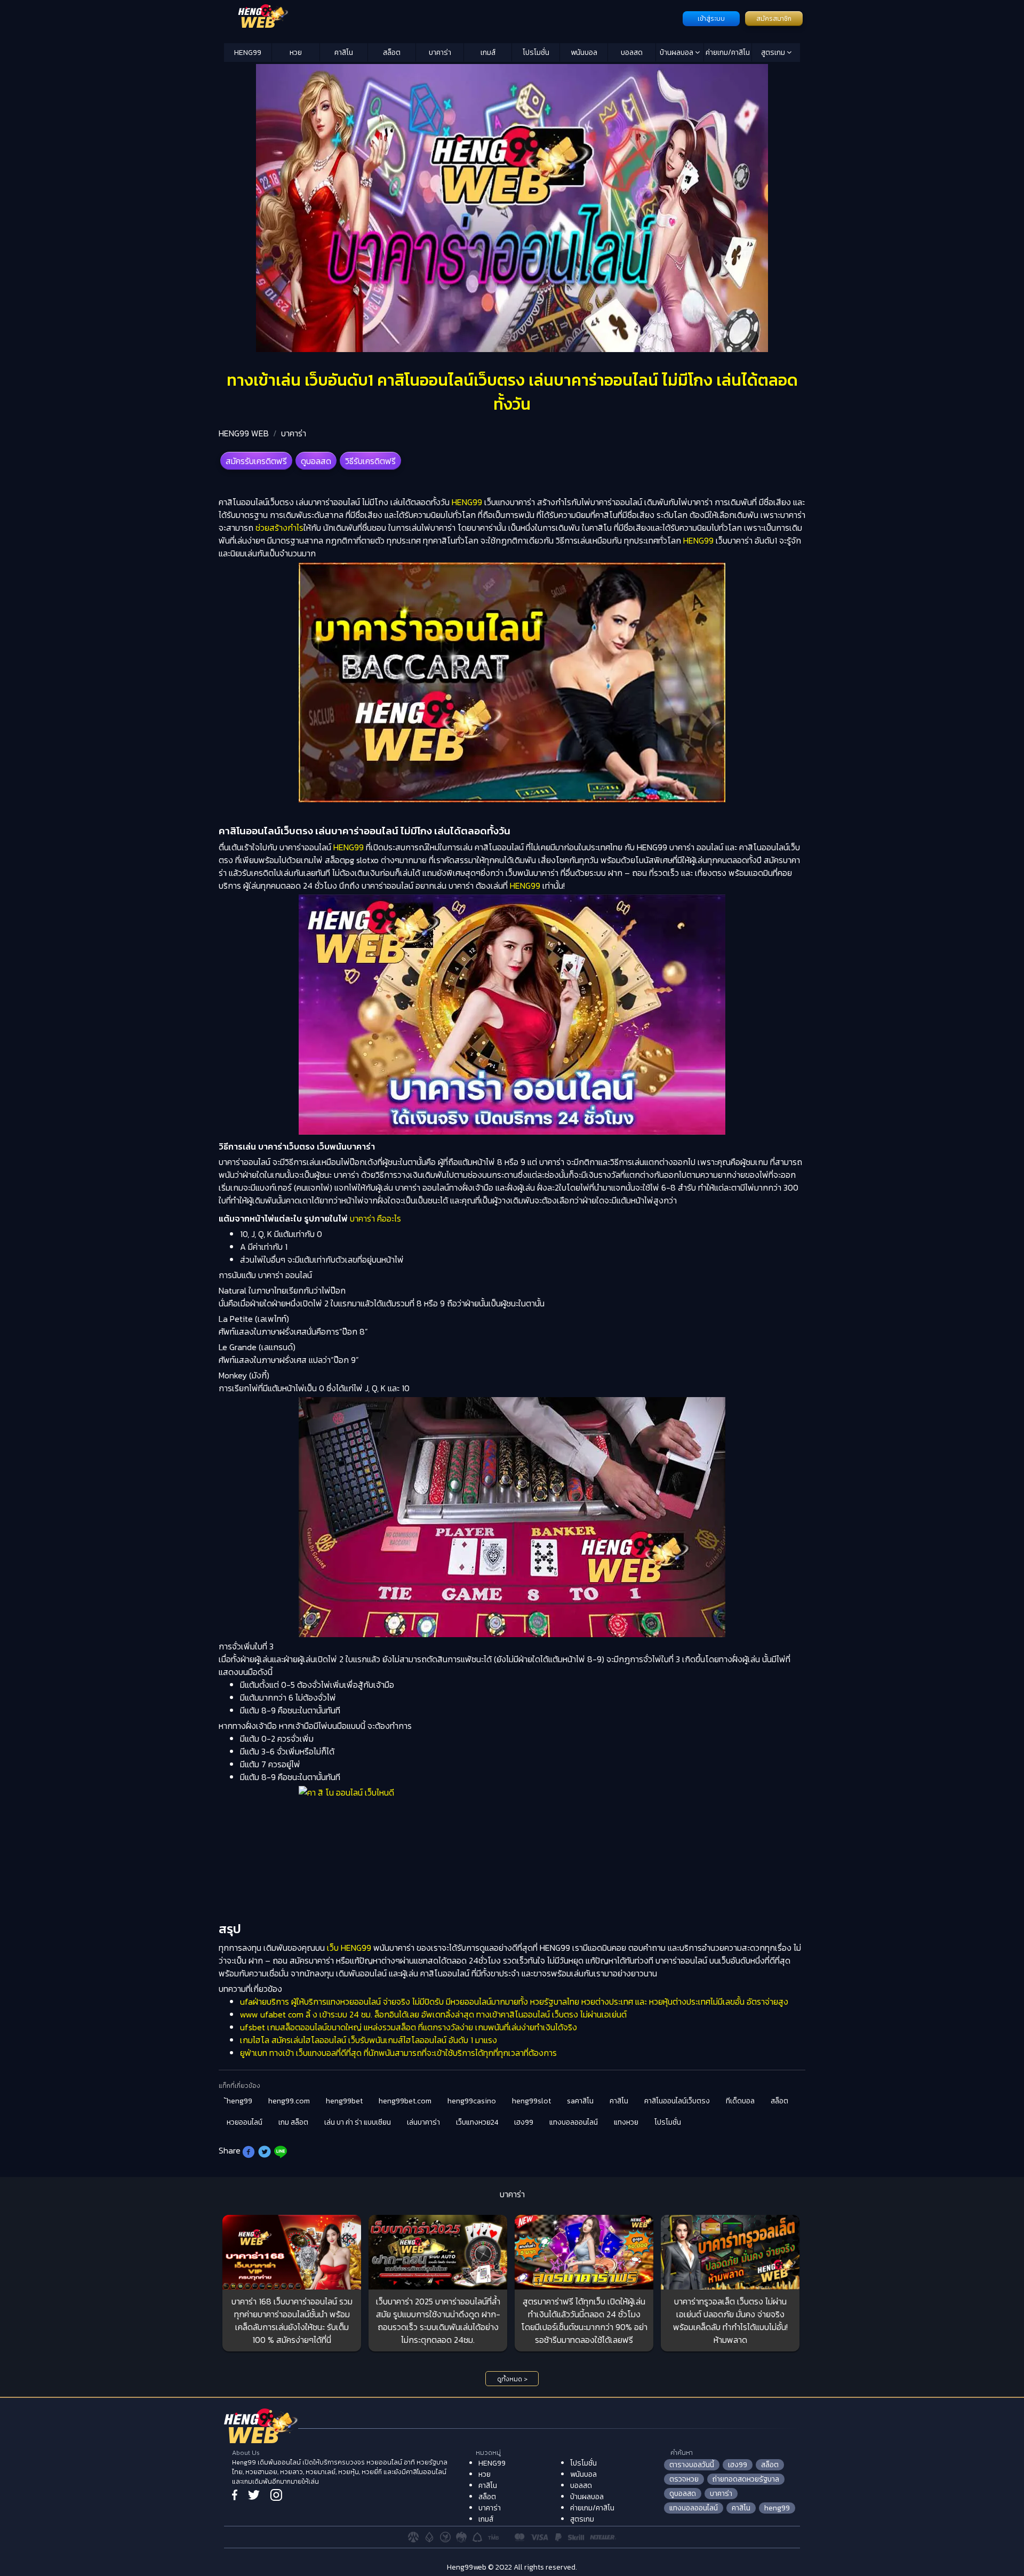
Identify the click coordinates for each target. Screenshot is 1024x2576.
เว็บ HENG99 (349, 1948)
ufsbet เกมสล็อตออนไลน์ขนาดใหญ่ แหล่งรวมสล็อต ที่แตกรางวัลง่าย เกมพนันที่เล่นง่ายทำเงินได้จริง (409, 2027)
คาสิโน (344, 53)
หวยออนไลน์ (245, 2122)
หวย (296, 53)
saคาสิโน (580, 2101)
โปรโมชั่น (536, 53)
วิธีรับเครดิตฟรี (370, 461)
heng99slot (531, 2101)
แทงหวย (626, 2122)
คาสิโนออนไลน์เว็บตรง (677, 2101)
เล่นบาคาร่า (423, 2122)
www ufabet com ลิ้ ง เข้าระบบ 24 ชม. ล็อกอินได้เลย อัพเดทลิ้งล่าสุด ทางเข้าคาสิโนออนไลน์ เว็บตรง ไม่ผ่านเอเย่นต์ (433, 2014)
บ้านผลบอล (677, 53)
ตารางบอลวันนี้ (692, 2465)
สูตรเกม (774, 53)
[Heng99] (452, 18)
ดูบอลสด (316, 461)
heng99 (777, 2508)
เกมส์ (488, 53)
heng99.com (289, 2101)
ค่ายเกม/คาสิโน (728, 53)
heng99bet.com (405, 2101)
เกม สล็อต (293, 2122)
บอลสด (632, 53)
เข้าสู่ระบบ (711, 19)
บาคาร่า (440, 53)
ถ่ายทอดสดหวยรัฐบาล (746, 2479)
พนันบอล (584, 53)
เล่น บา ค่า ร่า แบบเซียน (358, 2122)
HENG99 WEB (244, 433)
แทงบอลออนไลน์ (574, 2122)
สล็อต (392, 53)
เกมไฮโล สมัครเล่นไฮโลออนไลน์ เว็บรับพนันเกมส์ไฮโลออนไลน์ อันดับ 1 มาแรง (369, 2040)
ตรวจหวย (684, 2479)
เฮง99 (524, 2122)
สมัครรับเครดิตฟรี (256, 461)
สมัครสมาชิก (774, 19)
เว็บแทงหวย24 (477, 2122)
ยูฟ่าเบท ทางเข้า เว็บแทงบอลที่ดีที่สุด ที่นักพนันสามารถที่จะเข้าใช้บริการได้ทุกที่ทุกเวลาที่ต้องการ (398, 2053)
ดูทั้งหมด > (512, 2379)
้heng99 (239, 2101)
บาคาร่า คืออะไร (375, 1218)
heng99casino (472, 2101)
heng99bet (344, 2101)
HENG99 (248, 53)
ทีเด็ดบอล (740, 2101)
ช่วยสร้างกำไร (279, 528)
